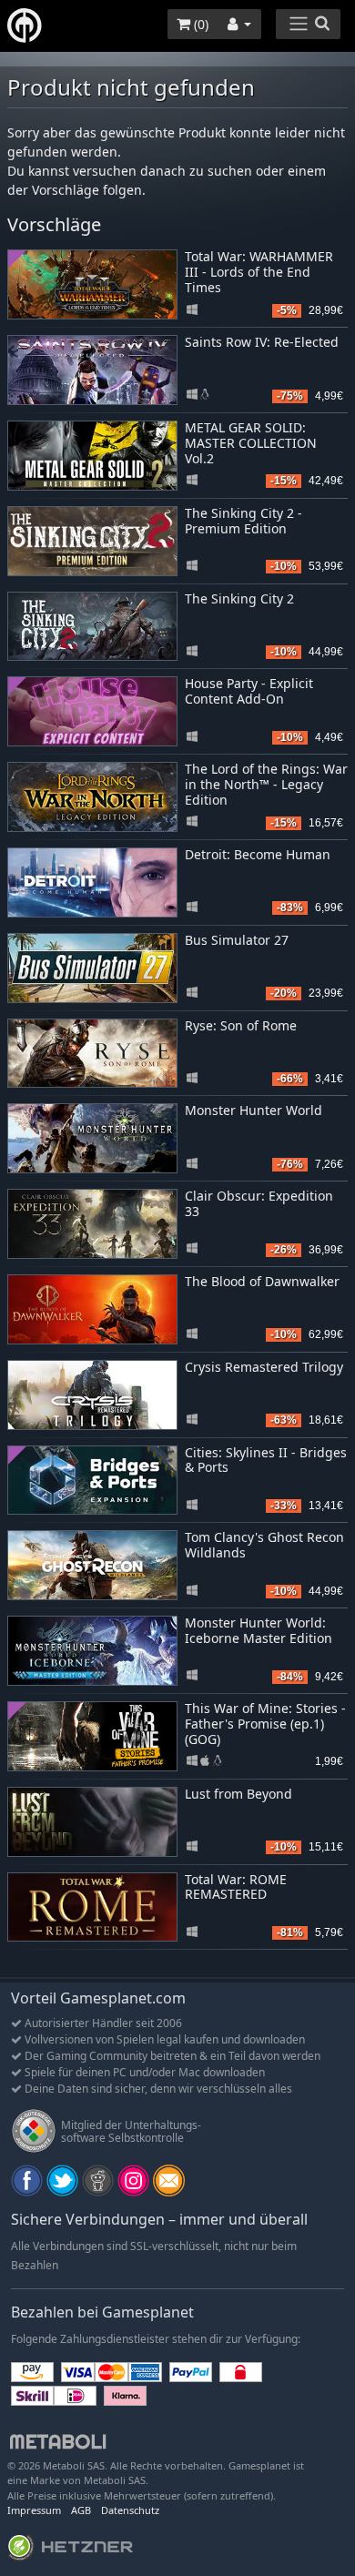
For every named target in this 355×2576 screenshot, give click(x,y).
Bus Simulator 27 (237, 940)
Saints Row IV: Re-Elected (262, 342)
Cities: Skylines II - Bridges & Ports (266, 1460)
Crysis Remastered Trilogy (264, 1367)
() (199, 24)
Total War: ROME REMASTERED (236, 1887)
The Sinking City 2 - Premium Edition (243, 521)
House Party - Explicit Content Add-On (249, 691)
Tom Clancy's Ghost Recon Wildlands (264, 1545)
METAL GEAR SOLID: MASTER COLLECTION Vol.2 (251, 443)
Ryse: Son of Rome (241, 1025)
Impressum (34, 2510)
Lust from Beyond (238, 1794)
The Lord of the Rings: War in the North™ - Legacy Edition (266, 784)
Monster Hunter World (254, 1110)
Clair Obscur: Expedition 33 (259, 1203)
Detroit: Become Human (258, 854)
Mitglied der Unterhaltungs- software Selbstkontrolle (131, 2131)
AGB (81, 2510)
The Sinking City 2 (239, 598)
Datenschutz (130, 2510)
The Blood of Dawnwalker (262, 1281)
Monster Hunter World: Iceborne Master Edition (259, 1630)
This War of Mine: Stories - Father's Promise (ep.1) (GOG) (265, 1724)
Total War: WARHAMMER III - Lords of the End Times (259, 272)
